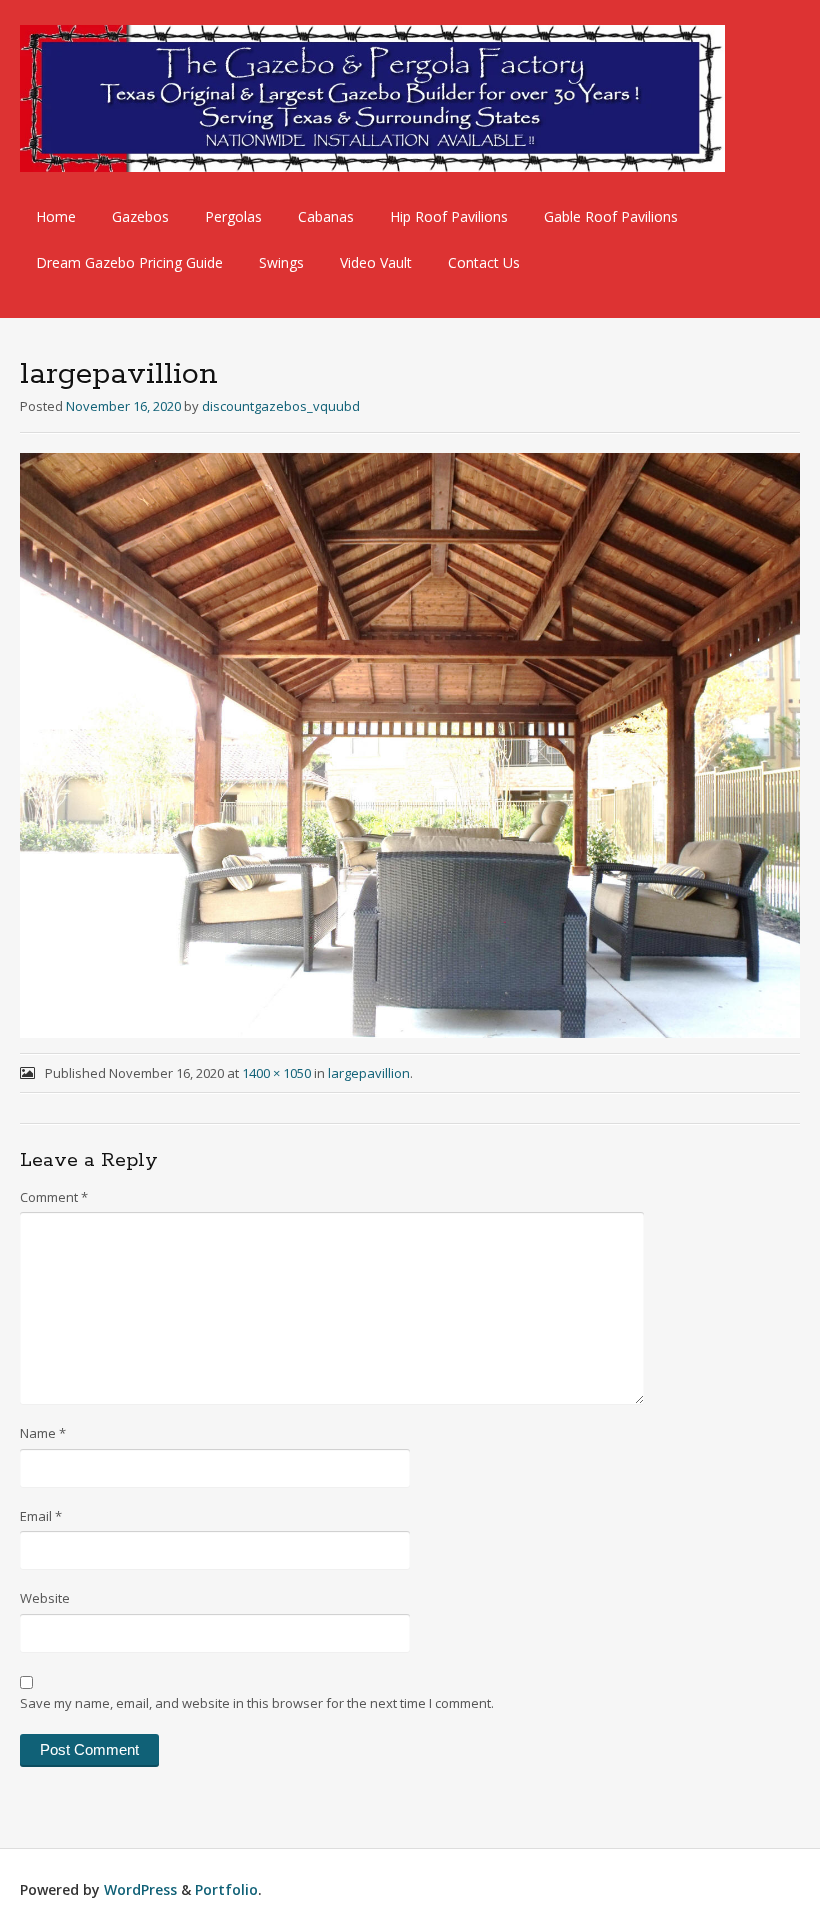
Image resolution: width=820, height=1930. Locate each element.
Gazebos (140, 216)
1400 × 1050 (276, 1073)
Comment (54, 1197)
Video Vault (376, 262)
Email (41, 1516)
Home (56, 216)
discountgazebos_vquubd (281, 406)
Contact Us (484, 262)
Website (45, 1598)
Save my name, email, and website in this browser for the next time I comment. (257, 1703)
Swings (281, 262)
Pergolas (233, 216)
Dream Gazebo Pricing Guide (129, 262)
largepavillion (369, 1073)
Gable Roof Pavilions (611, 216)
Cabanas (326, 216)
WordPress (140, 1889)
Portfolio (226, 1889)
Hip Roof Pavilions (449, 216)
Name (43, 1433)
